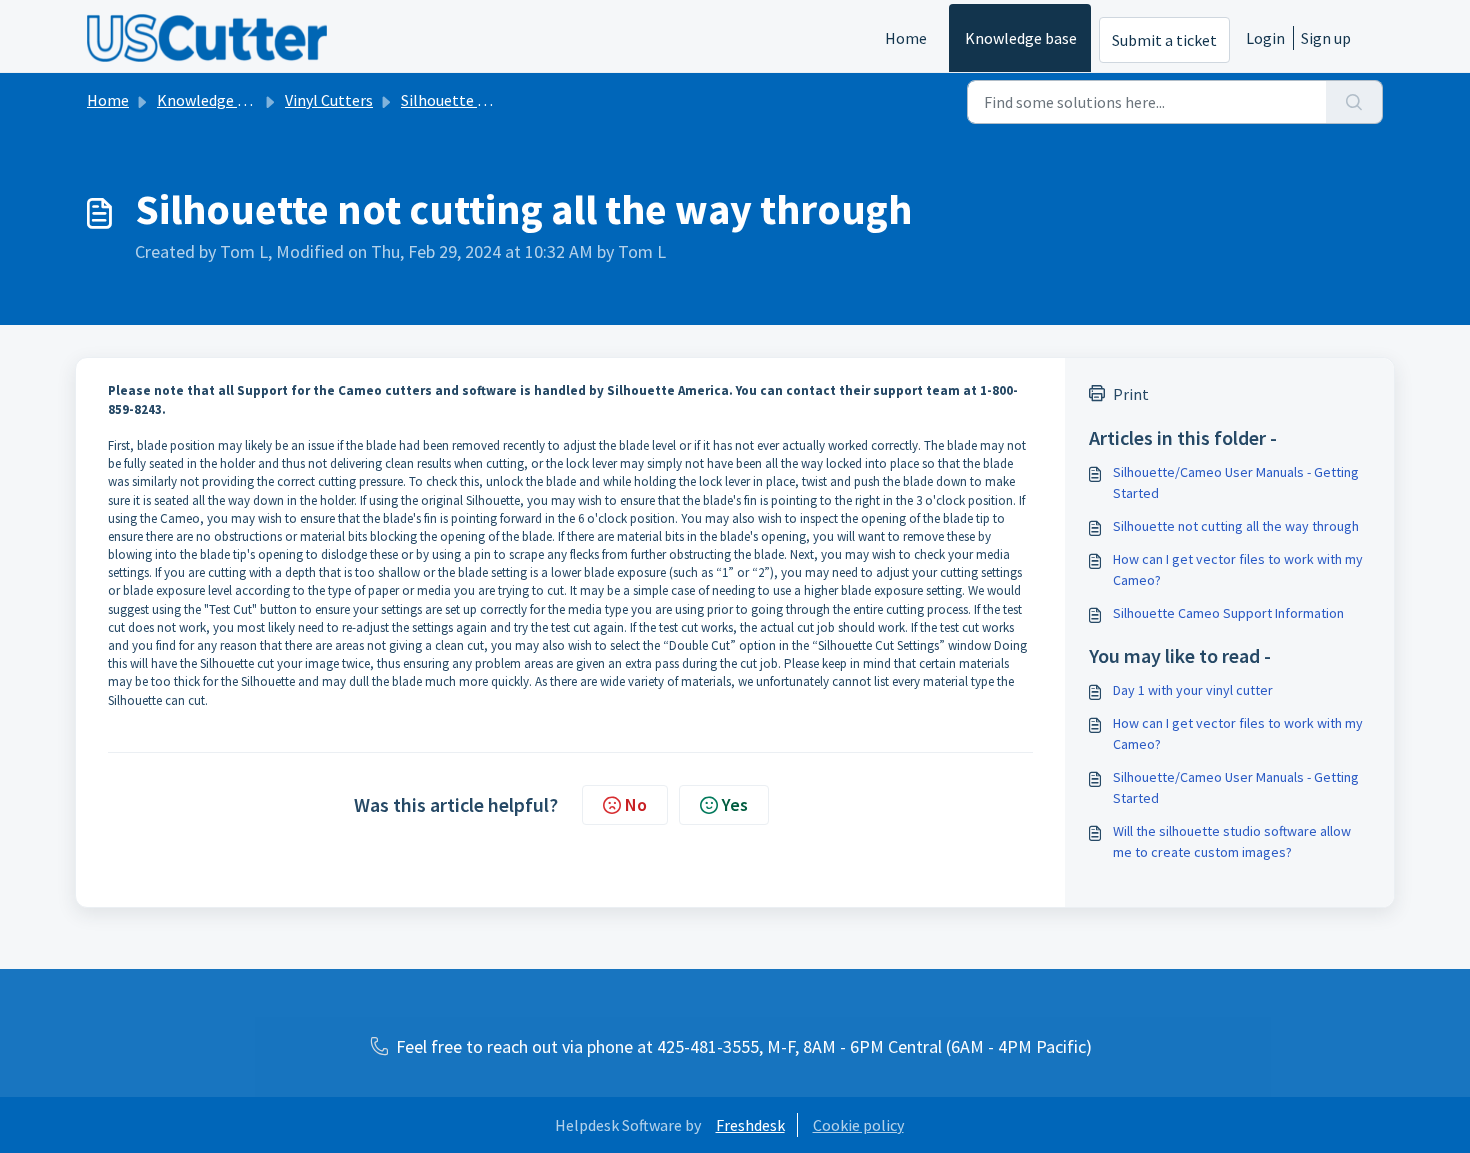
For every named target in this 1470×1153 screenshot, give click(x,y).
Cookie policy (858, 1125)
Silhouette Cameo (463, 100)
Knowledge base (1021, 38)
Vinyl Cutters (329, 100)
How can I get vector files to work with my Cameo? (1238, 569)
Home (906, 38)
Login (1265, 38)
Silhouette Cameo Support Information (1228, 613)
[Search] (1354, 102)
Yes (735, 804)
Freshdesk (750, 1125)
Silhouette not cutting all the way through (1236, 526)
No (636, 804)
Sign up (1326, 38)
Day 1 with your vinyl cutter (1193, 690)
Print (1131, 394)
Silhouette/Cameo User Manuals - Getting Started (1236, 482)
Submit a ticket (1164, 40)
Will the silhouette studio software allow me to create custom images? (1232, 841)
